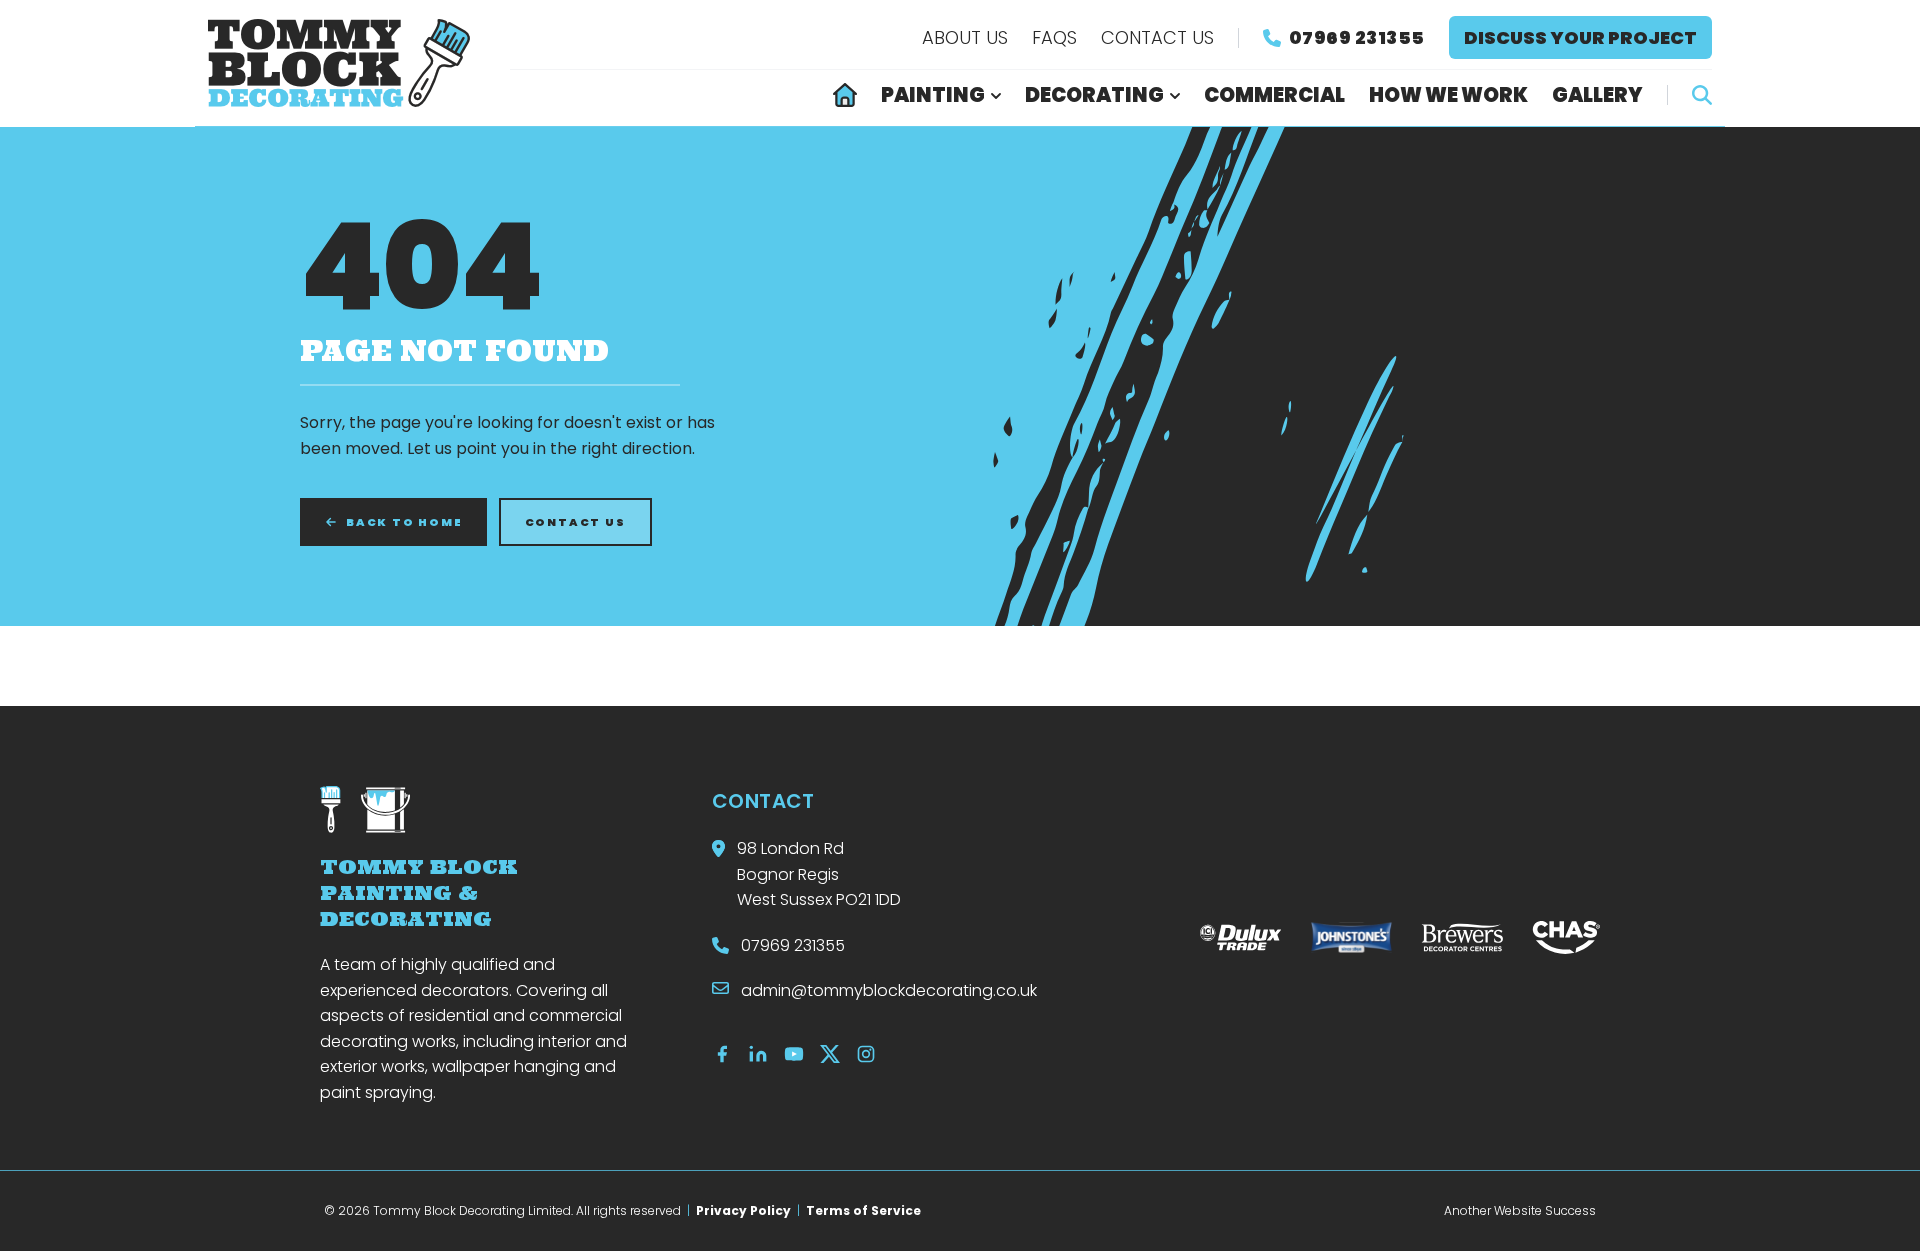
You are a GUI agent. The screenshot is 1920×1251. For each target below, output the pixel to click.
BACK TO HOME (404, 522)
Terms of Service (863, 1210)
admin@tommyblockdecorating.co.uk (889, 990)
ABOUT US (965, 37)
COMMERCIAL (1274, 95)
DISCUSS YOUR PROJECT (1580, 37)
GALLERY (1597, 95)
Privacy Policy (743, 1210)
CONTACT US (1157, 37)
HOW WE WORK (1448, 95)
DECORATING (1094, 95)
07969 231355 (1357, 37)
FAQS (1054, 37)
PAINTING (933, 95)
